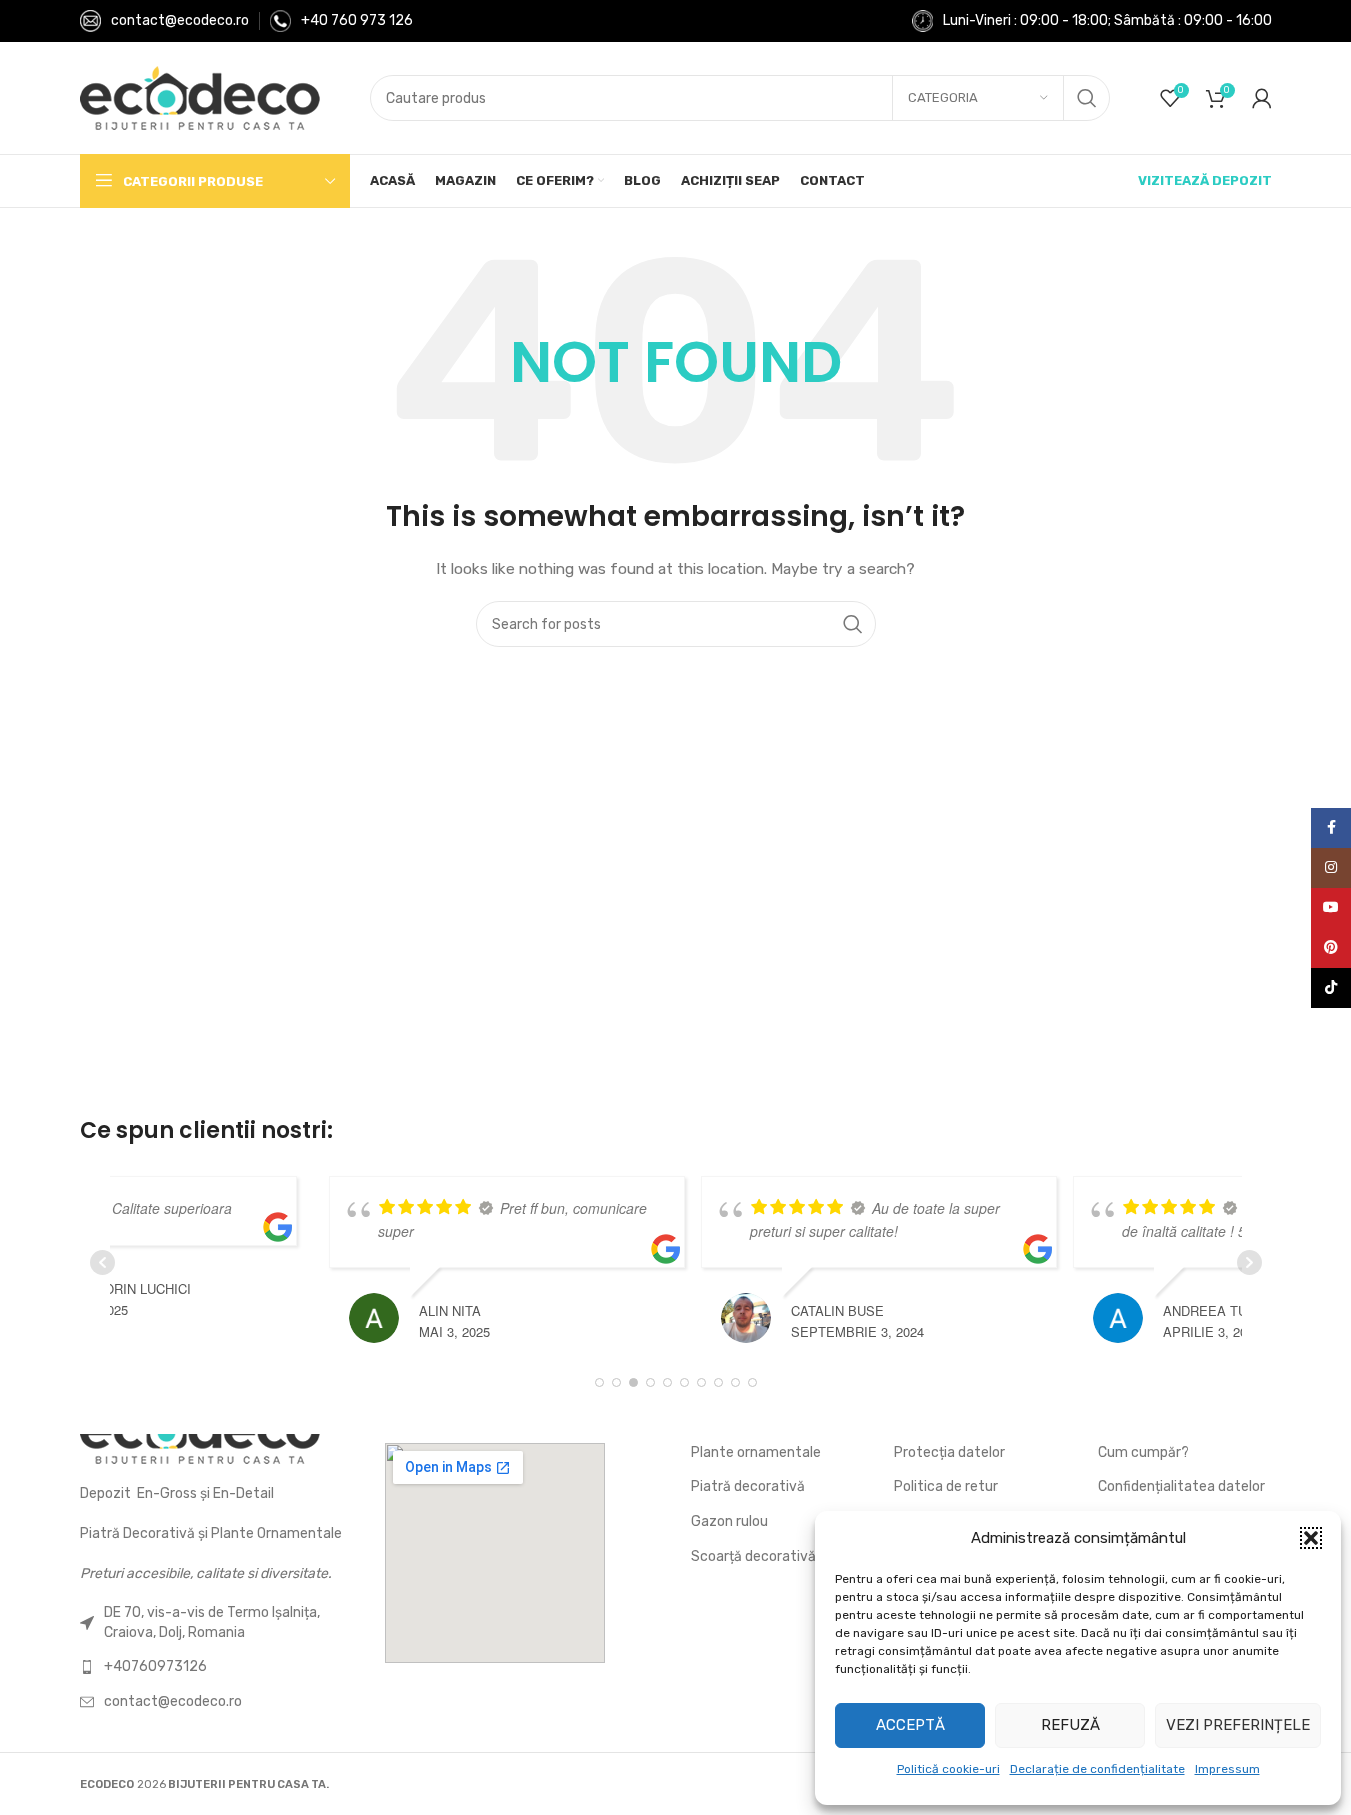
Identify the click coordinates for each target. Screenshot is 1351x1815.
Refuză (1070, 1725)
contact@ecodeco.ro (180, 20)
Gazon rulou (729, 1521)
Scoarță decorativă (753, 1556)
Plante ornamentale (756, 1452)
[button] (1311, 1538)
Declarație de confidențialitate (1097, 1769)
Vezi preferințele (1238, 1725)
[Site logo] (200, 97)
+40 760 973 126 (357, 20)
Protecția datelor (949, 1452)
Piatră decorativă (748, 1486)
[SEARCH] (1087, 98)
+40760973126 (155, 1666)
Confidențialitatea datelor (1181, 1486)
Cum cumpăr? (1143, 1452)
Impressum (1227, 1769)
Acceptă (910, 1725)
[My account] (1262, 98)
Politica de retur (946, 1486)
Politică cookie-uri (948, 1769)
